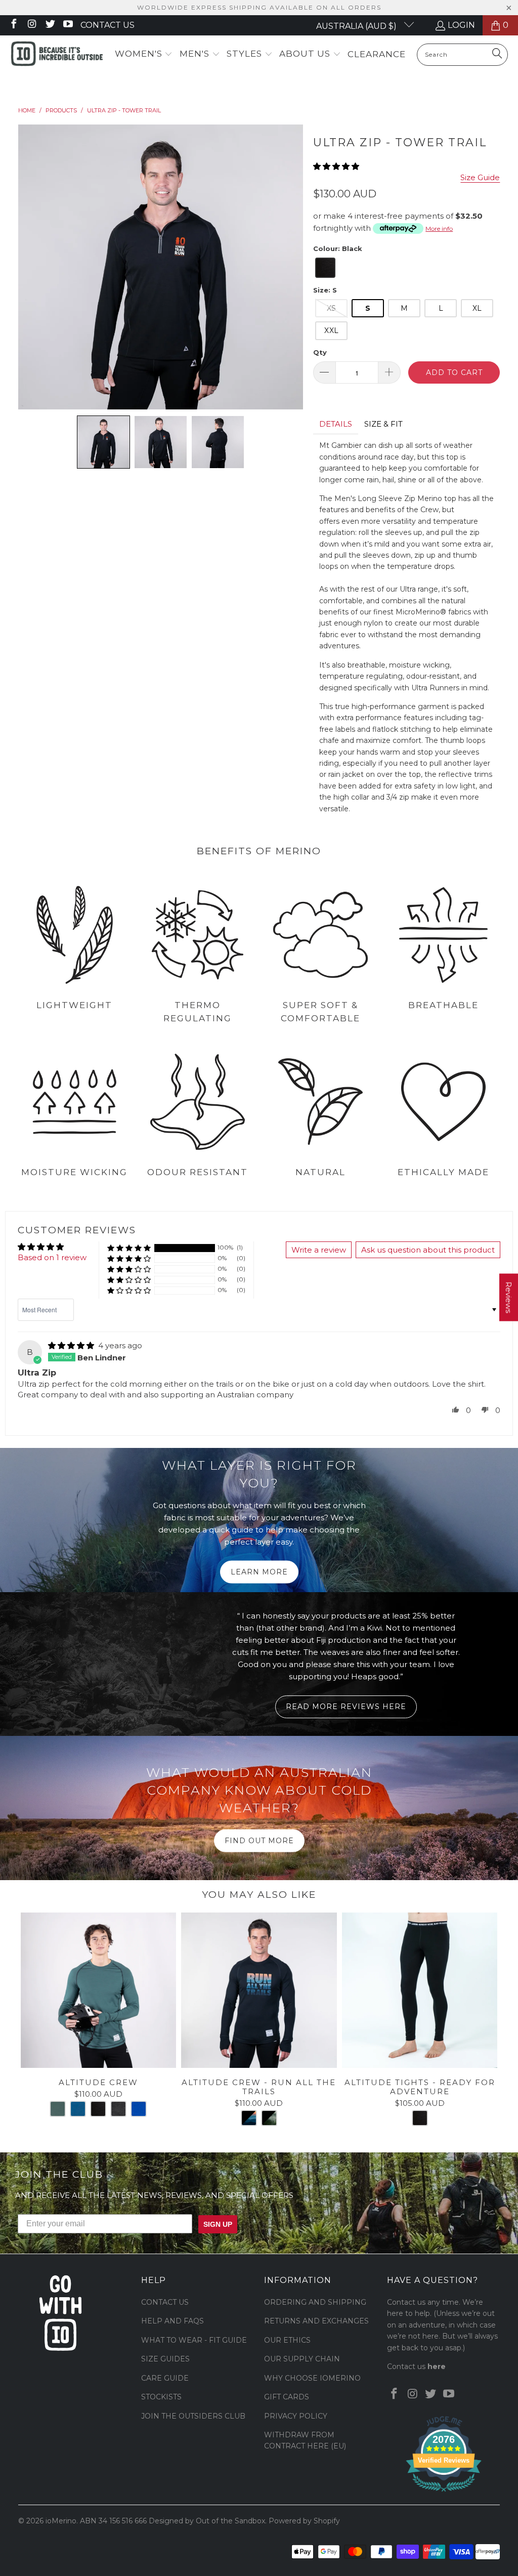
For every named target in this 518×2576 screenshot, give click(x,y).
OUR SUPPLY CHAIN (302, 2359)
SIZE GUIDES (165, 2359)
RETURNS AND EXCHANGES (316, 2321)
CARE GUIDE (165, 2378)
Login (461, 25)
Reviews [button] (509, 1298)
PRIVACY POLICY (296, 2416)
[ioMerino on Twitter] (50, 25)
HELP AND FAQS (172, 2321)
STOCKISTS (161, 2397)
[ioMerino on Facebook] (13, 25)
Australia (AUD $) (357, 26)
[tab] (336, 424)
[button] (144, 54)
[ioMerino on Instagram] (31, 25)
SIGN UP (218, 2224)
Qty (320, 352)
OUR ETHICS (287, 2340)
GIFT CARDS (287, 2397)
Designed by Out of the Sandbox (207, 2521)
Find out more (259, 1841)
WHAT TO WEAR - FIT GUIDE (194, 2340)
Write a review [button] (319, 1250)
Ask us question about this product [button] (428, 1250)
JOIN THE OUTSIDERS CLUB (193, 2416)
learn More (259, 1572)
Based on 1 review (52, 1257)
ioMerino (61, 2521)
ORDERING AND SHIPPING (315, 2302)
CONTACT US (165, 2302)
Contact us (107, 25)
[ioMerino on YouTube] (68, 25)
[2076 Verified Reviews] (444, 2494)
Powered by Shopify (304, 2521)
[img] (71, 1345)
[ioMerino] (57, 55)
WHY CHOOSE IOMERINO (312, 2378)
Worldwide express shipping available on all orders (259, 7)
